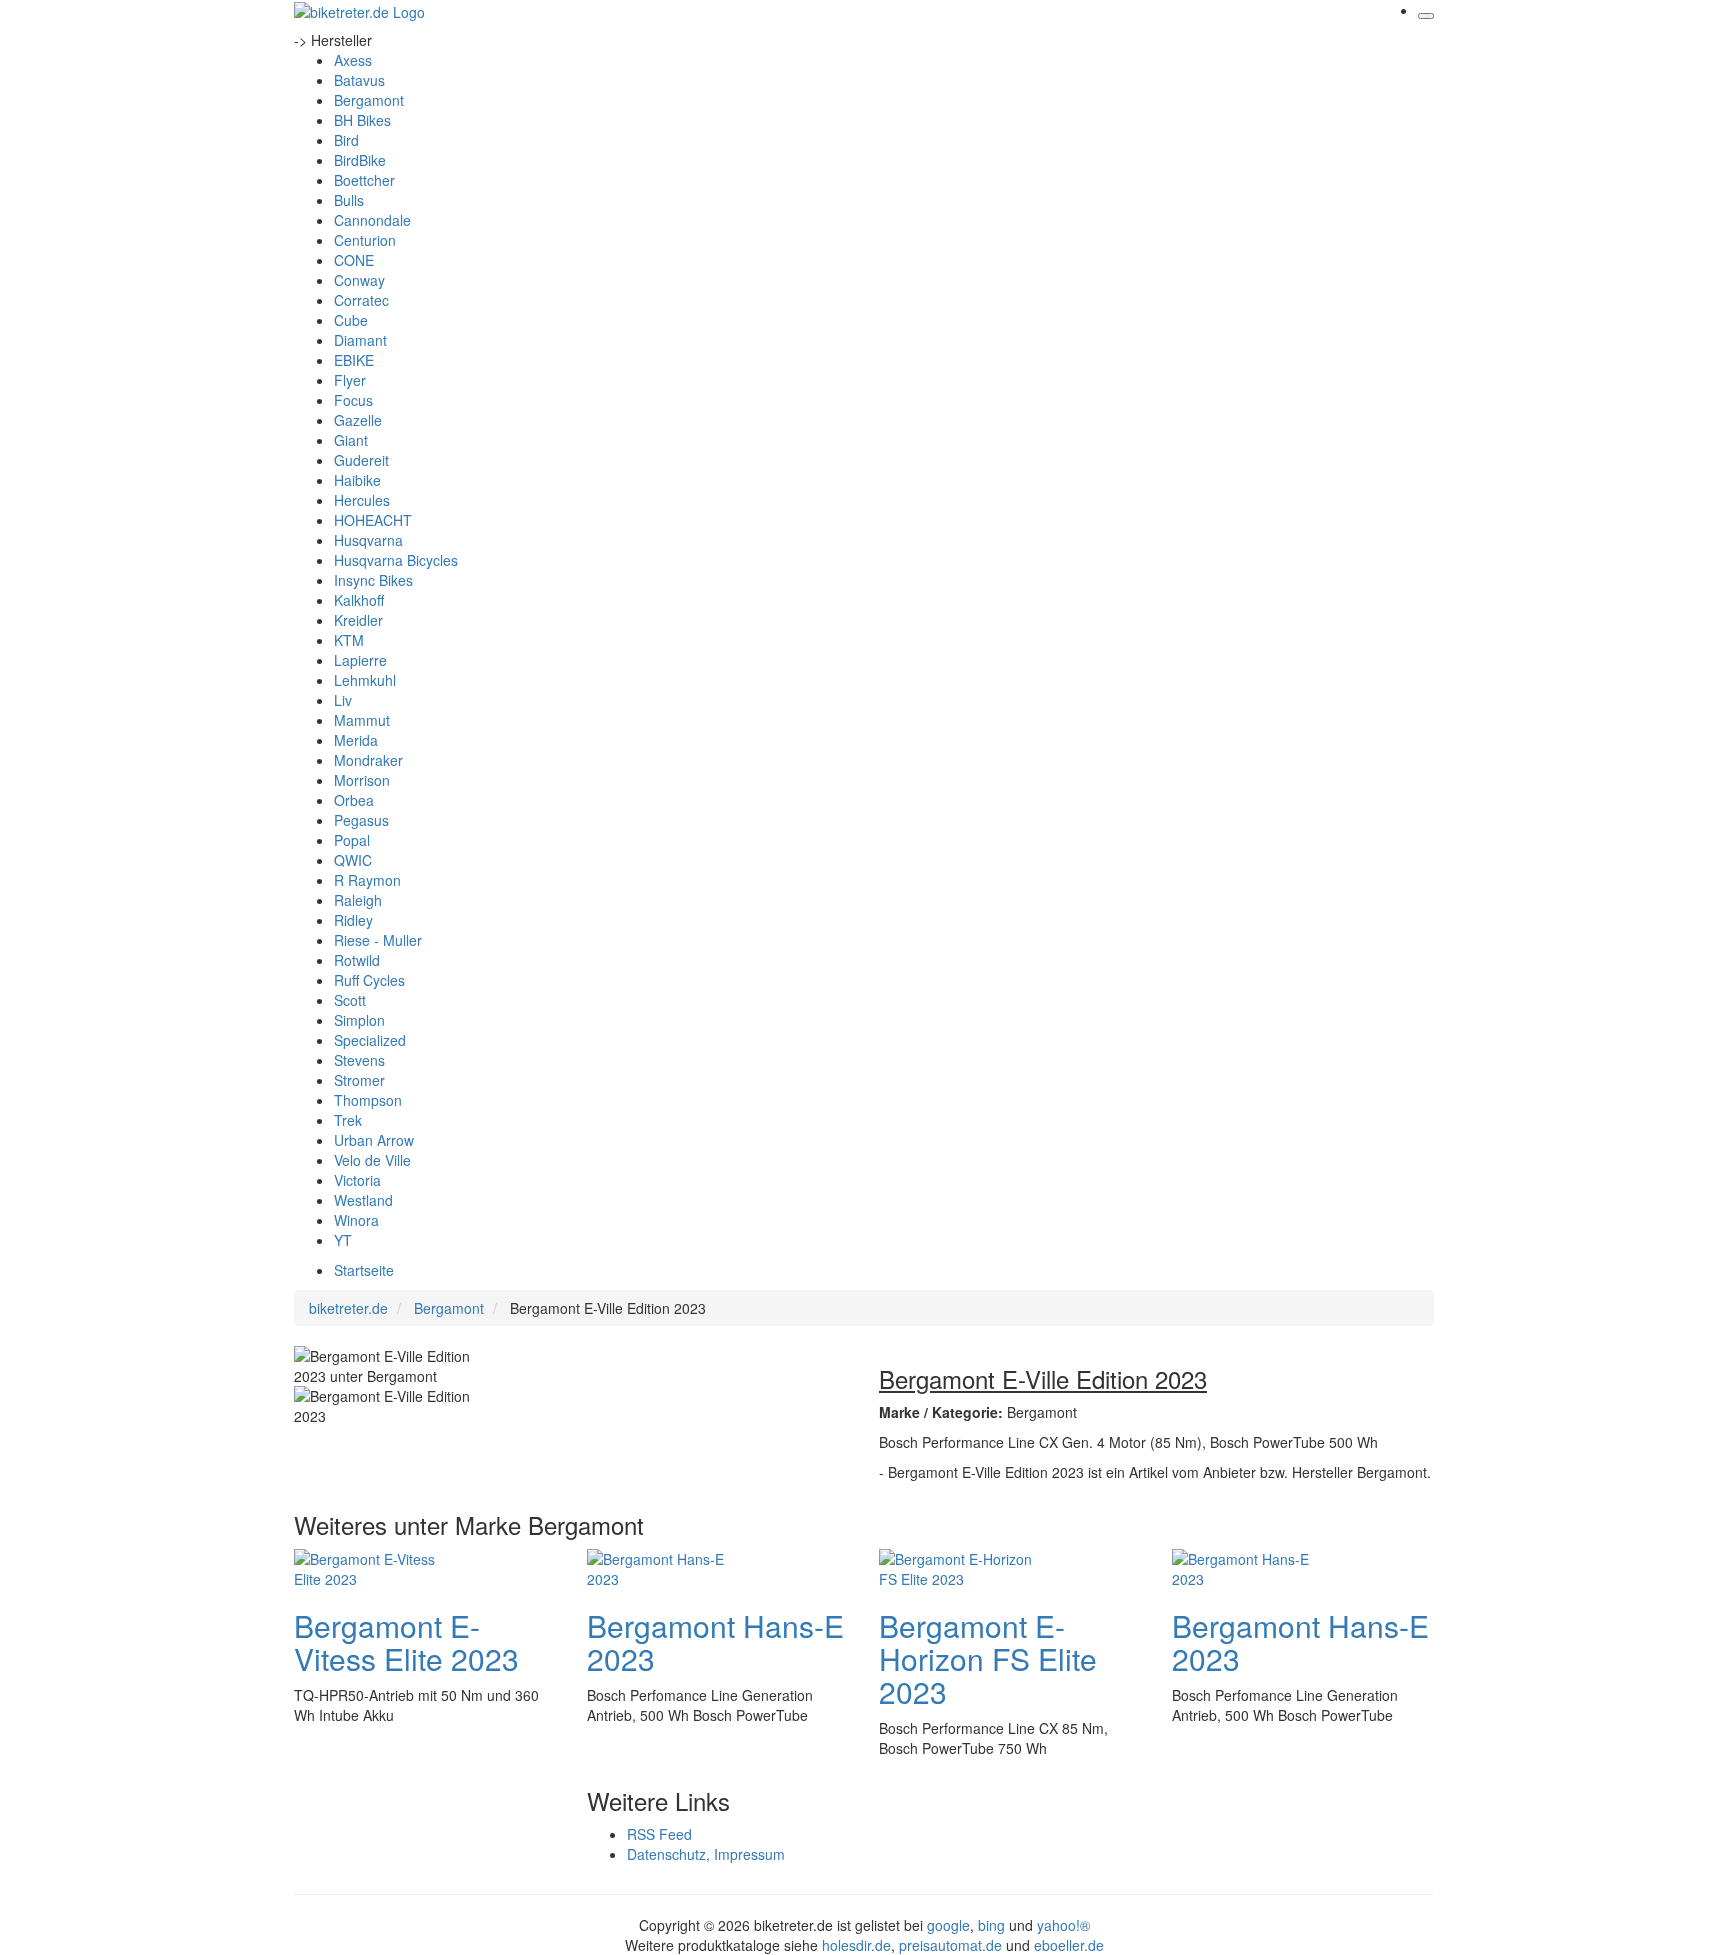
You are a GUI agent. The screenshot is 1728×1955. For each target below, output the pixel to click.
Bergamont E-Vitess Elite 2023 (406, 1642)
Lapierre (360, 660)
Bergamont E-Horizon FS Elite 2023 (988, 1658)
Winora (356, 1220)
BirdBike (360, 160)
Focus (353, 400)
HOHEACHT (373, 520)
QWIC (353, 860)
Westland (363, 1200)
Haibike (357, 480)
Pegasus (361, 820)
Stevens (359, 1060)
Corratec (361, 300)
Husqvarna (368, 540)
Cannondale (372, 220)
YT (343, 1240)
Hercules (362, 500)
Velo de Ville (372, 1160)
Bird (346, 140)
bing (991, 1925)
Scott (350, 1000)
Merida (356, 740)
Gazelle (358, 420)
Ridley (353, 920)
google (948, 1925)
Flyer (350, 380)
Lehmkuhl (365, 680)
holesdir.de (856, 1945)
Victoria (357, 1180)
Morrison (362, 780)
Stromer (359, 1080)
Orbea (354, 800)
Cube (351, 320)
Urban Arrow (374, 1140)
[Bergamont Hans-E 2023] (667, 1566)
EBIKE (354, 360)
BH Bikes (362, 120)
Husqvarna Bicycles (396, 560)
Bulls (349, 200)
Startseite (364, 1270)
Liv (343, 700)
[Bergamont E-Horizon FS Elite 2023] (959, 1566)
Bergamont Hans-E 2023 (715, 1642)
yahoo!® (1063, 1925)
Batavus (359, 80)
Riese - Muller (378, 940)
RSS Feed (659, 1834)
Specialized (370, 1040)
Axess (353, 60)
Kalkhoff (359, 600)
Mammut (362, 720)
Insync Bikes (373, 580)
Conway (359, 280)
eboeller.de (1069, 1945)
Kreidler (358, 620)
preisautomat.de (950, 1945)
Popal (352, 840)
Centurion (365, 240)
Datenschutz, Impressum (706, 1854)
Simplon (359, 1020)
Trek (348, 1120)
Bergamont (369, 100)
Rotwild (357, 960)
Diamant (360, 340)
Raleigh (358, 900)
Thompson (368, 1100)
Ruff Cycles (369, 980)
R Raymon (367, 880)
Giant (351, 440)
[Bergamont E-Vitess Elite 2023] (374, 1566)
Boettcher (364, 180)
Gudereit (361, 460)
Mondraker (368, 760)
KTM (349, 640)
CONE (354, 260)
